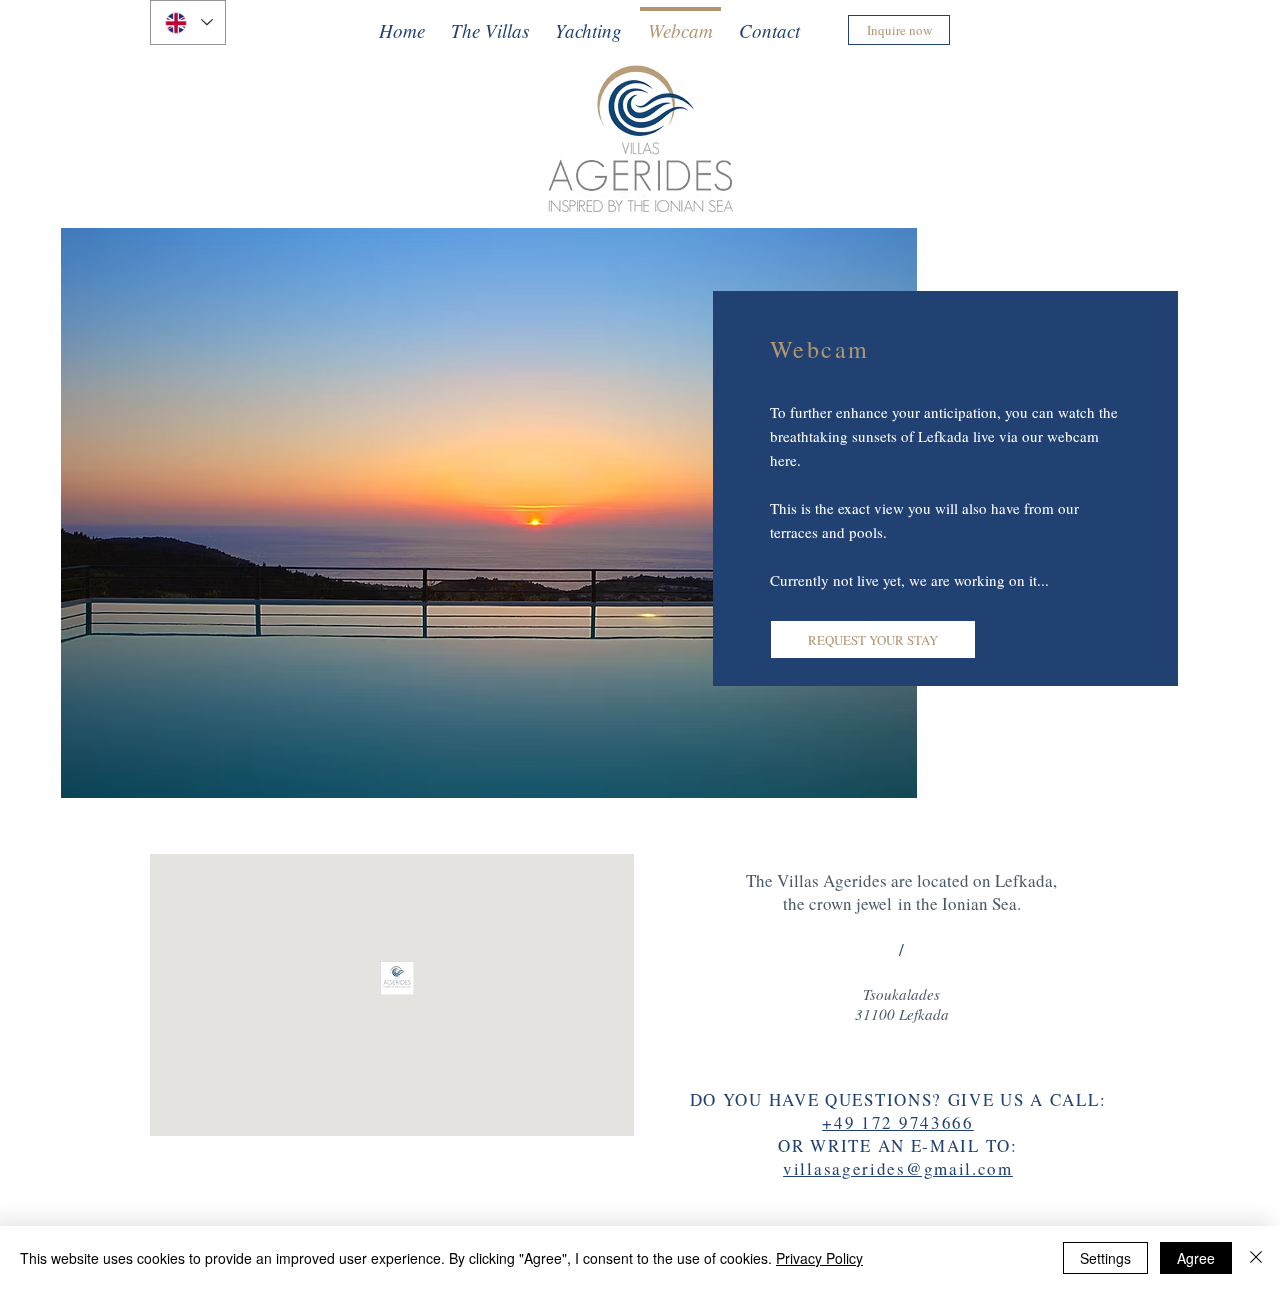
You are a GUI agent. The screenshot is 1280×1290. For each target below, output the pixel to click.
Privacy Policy (819, 1258)
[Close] (1256, 1258)
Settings (1105, 1258)
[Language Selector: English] (188, 22)
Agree (1196, 1258)
